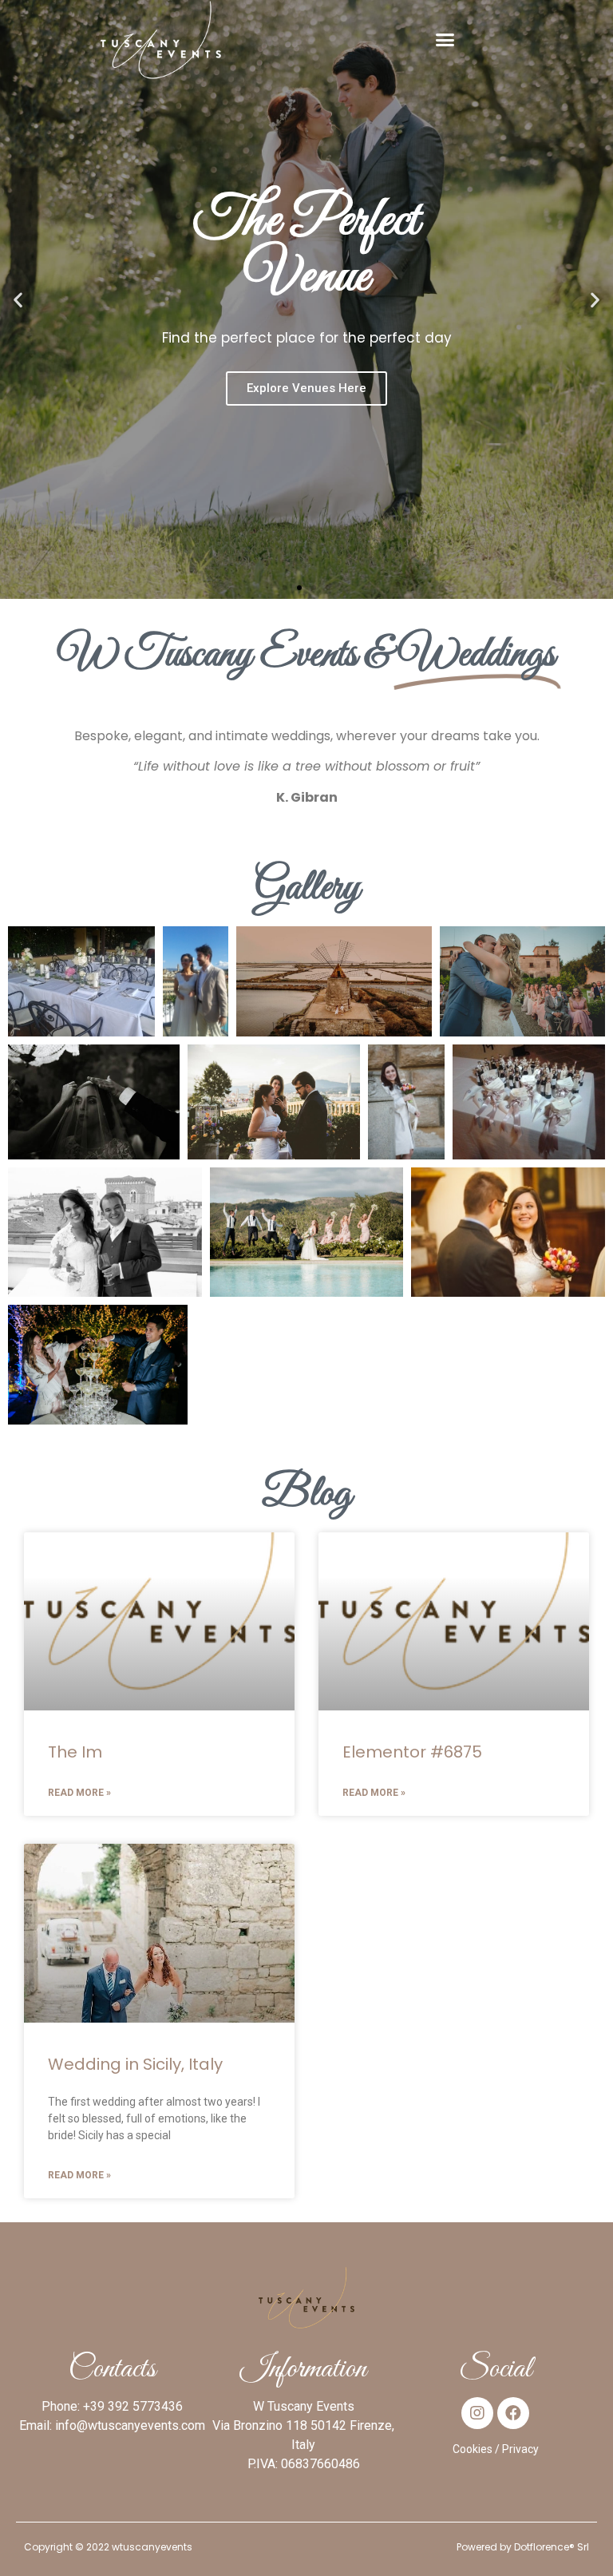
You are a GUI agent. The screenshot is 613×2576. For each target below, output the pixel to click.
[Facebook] (513, 2413)
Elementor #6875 (412, 1752)
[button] (445, 40)
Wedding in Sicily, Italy (135, 2064)
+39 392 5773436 (133, 2406)
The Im (75, 1752)
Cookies (473, 2449)
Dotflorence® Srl (552, 2547)
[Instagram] (477, 2413)
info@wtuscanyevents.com (130, 2425)
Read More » (79, 1793)
